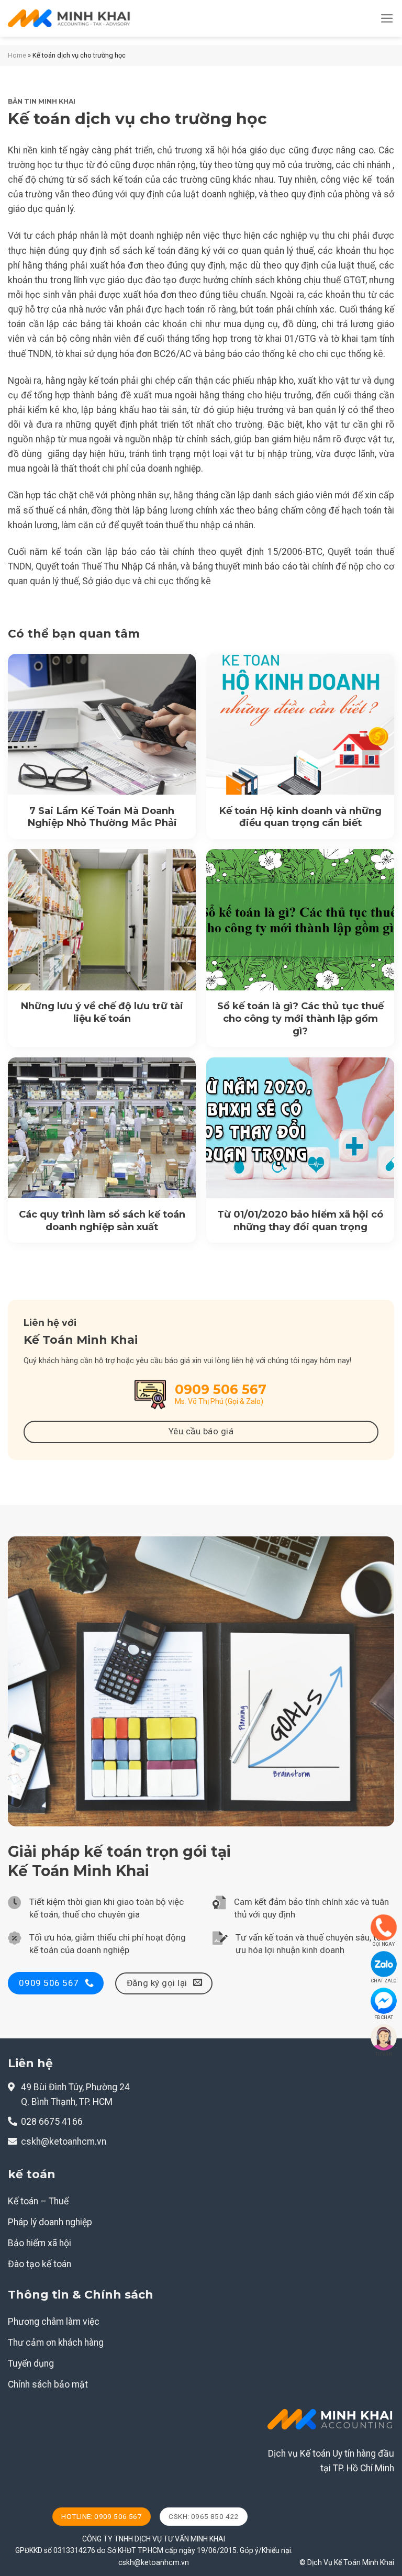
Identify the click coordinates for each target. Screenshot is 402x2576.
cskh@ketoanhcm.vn (64, 2142)
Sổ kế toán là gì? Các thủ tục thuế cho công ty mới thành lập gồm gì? (300, 1018)
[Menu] (387, 18)
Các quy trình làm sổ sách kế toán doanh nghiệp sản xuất (102, 1220)
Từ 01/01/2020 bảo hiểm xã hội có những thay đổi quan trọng (300, 1220)
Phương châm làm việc (54, 2322)
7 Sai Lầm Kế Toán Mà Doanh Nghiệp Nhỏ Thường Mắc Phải (102, 817)
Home (17, 55)
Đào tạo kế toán (40, 2264)
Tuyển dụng (31, 2363)
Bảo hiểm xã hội (40, 2243)
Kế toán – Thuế (38, 2201)
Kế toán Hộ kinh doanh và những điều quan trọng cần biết (300, 817)
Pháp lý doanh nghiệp (50, 2222)
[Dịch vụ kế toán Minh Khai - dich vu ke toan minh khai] (69, 19)
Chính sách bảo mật (48, 2384)
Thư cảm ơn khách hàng (56, 2343)
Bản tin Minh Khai (42, 101)
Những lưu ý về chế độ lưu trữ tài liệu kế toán (102, 1012)
